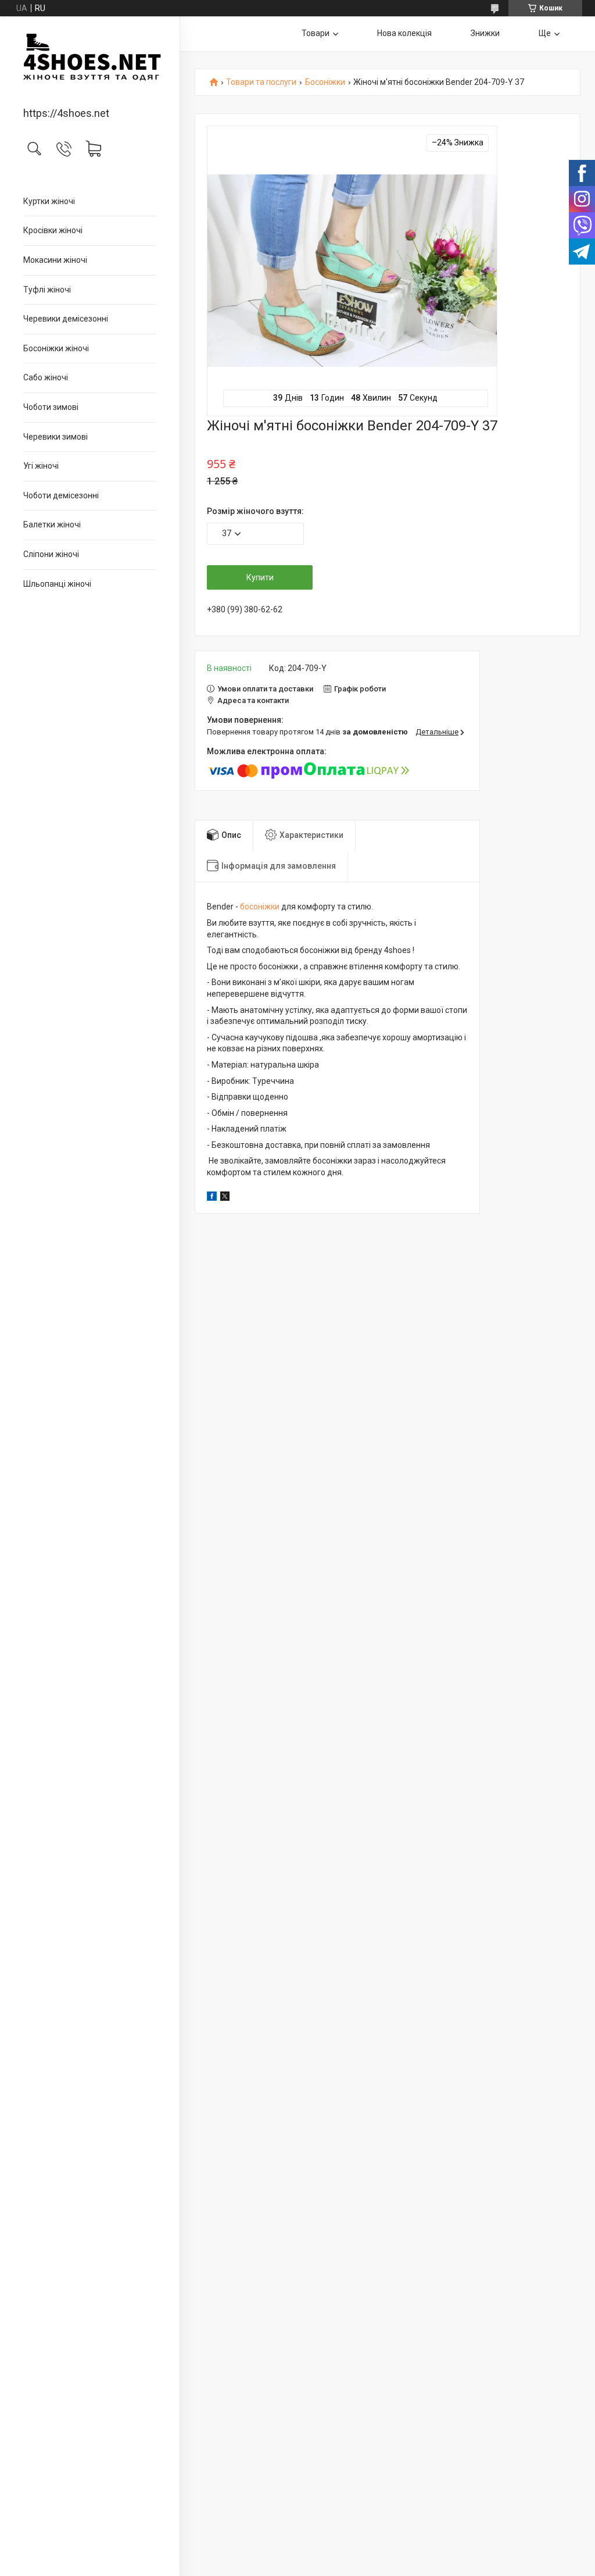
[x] (225, 1198)
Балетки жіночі (52, 525)
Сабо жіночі (46, 377)
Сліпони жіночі (51, 554)
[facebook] (212, 1198)
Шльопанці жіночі (57, 584)
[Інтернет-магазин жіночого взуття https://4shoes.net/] (90, 63)
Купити (260, 577)
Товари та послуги (261, 82)
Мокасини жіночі (55, 260)
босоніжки (260, 907)
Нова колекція (404, 33)
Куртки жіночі (49, 201)
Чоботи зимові (51, 407)
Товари (316, 33)
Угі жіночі (41, 466)
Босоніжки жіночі (56, 348)
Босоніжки (325, 82)
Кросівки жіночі (53, 230)
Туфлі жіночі (47, 290)
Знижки (485, 33)
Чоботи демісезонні (61, 495)
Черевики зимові (55, 437)
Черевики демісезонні (66, 319)
